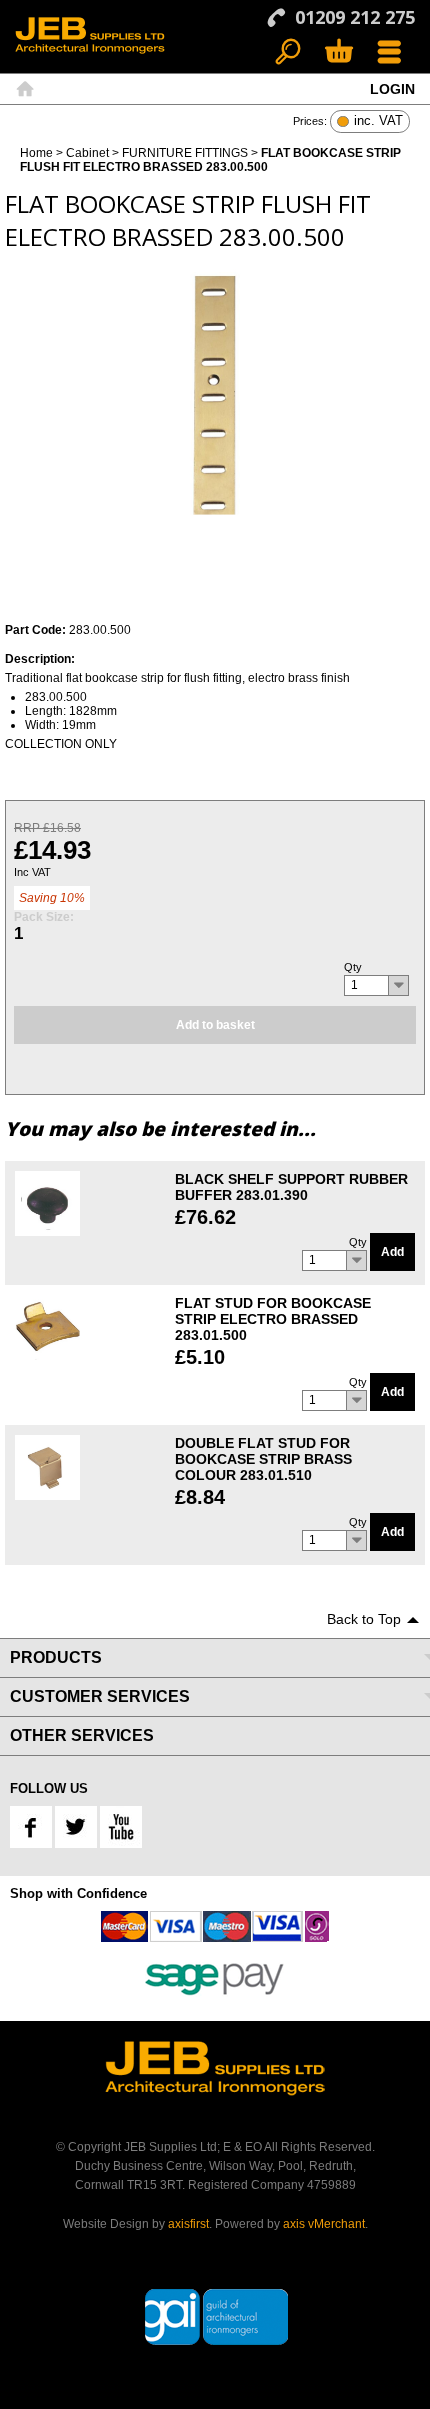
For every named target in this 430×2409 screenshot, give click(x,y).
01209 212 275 (355, 17)
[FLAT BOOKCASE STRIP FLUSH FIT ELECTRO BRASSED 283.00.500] (215, 388)
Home (25, 89)
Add (392, 1252)
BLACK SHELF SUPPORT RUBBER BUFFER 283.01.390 (291, 1187)
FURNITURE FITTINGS (185, 153)
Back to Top (364, 1619)
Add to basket (215, 1025)
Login (392, 89)
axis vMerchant (324, 2224)
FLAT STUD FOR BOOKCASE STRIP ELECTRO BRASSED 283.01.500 (273, 1319)
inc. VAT (378, 121)
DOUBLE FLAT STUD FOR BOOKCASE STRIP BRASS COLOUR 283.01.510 (263, 1459)
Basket (338, 52)
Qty (353, 967)
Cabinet (87, 153)
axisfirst (188, 2224)
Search (288, 52)
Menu (389, 52)
